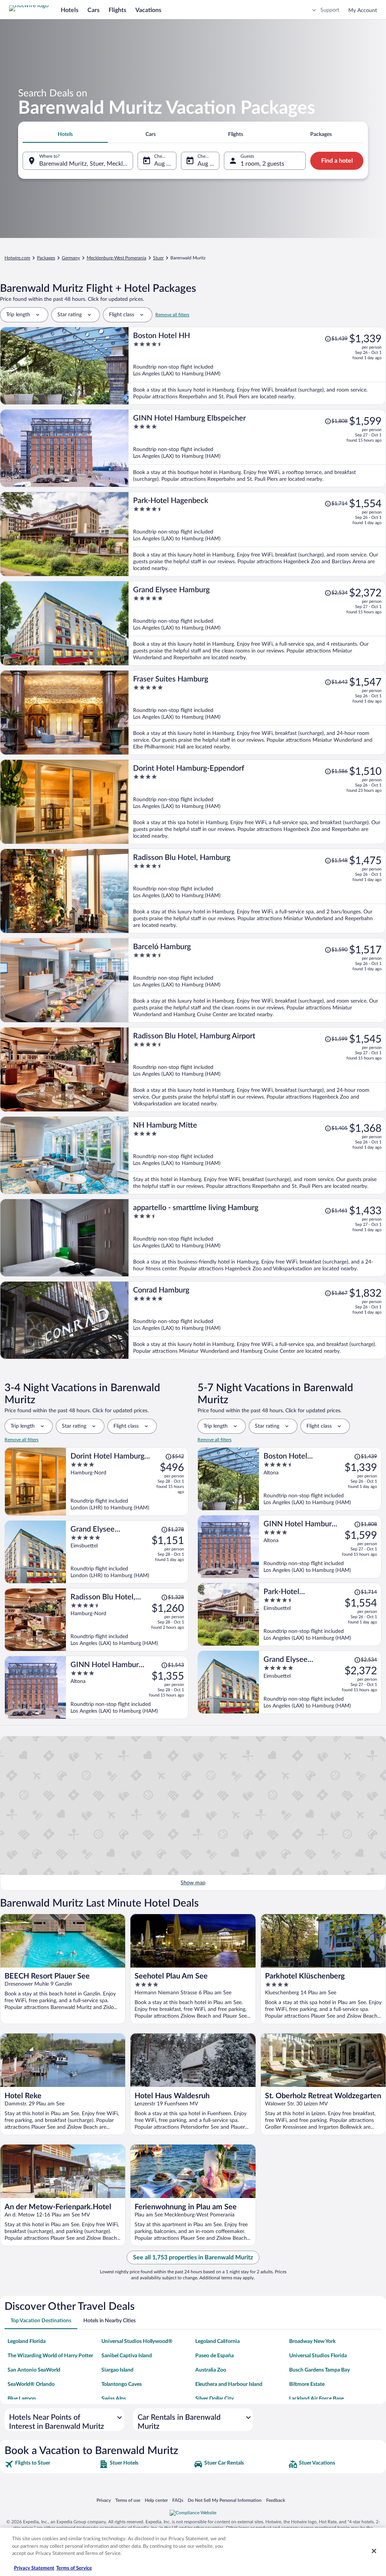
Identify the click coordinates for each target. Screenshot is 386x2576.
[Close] (374, 2551)
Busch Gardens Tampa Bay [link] (319, 2370)
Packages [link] (46, 258)
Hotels (70, 10)
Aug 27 (207, 164)
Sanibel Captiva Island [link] (127, 2356)
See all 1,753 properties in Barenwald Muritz (193, 2257)
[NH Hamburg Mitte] (257, 1155)
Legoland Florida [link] (27, 2341)
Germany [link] (71, 258)
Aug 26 (164, 164)
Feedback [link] (276, 2500)
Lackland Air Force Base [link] (316, 2399)
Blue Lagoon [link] (22, 2399)
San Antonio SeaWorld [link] (34, 2370)
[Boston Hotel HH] (257, 366)
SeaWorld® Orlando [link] (31, 2384)
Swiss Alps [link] (114, 2399)
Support (330, 10)
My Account (363, 11)
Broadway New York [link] (312, 2341)
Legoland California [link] (218, 2341)
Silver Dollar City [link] (214, 2399)
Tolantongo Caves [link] (122, 2384)
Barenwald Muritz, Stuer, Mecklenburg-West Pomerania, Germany (86, 164)
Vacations (148, 10)
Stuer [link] (158, 258)
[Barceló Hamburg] (257, 980)
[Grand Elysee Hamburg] (257, 623)
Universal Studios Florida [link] (318, 2356)
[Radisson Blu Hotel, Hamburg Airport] (257, 1069)
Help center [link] (156, 2500)
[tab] (65, 134)
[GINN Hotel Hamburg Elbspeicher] (257, 448)
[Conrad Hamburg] (257, 1320)
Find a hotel (337, 161)
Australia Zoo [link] (211, 2370)
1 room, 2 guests (262, 164)
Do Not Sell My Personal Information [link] (225, 2500)
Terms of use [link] (128, 2500)
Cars (93, 10)
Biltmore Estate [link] (307, 2384)
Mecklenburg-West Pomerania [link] (116, 258)
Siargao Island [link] (117, 2370)
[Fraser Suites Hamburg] (257, 713)
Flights (117, 10)
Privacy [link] (104, 2500)
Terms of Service (74, 2568)
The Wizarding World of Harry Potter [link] (50, 2356)
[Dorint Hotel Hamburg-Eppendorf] (257, 802)
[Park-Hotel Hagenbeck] (257, 534)
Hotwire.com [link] (17, 258)
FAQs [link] (178, 2500)
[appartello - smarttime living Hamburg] (257, 1238)
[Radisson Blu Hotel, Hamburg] (257, 891)
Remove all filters (172, 315)
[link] (51, 2464)
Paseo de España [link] (214, 2356)
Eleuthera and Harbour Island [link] (229, 2384)
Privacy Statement (34, 2568)
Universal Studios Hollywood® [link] (137, 2341)
